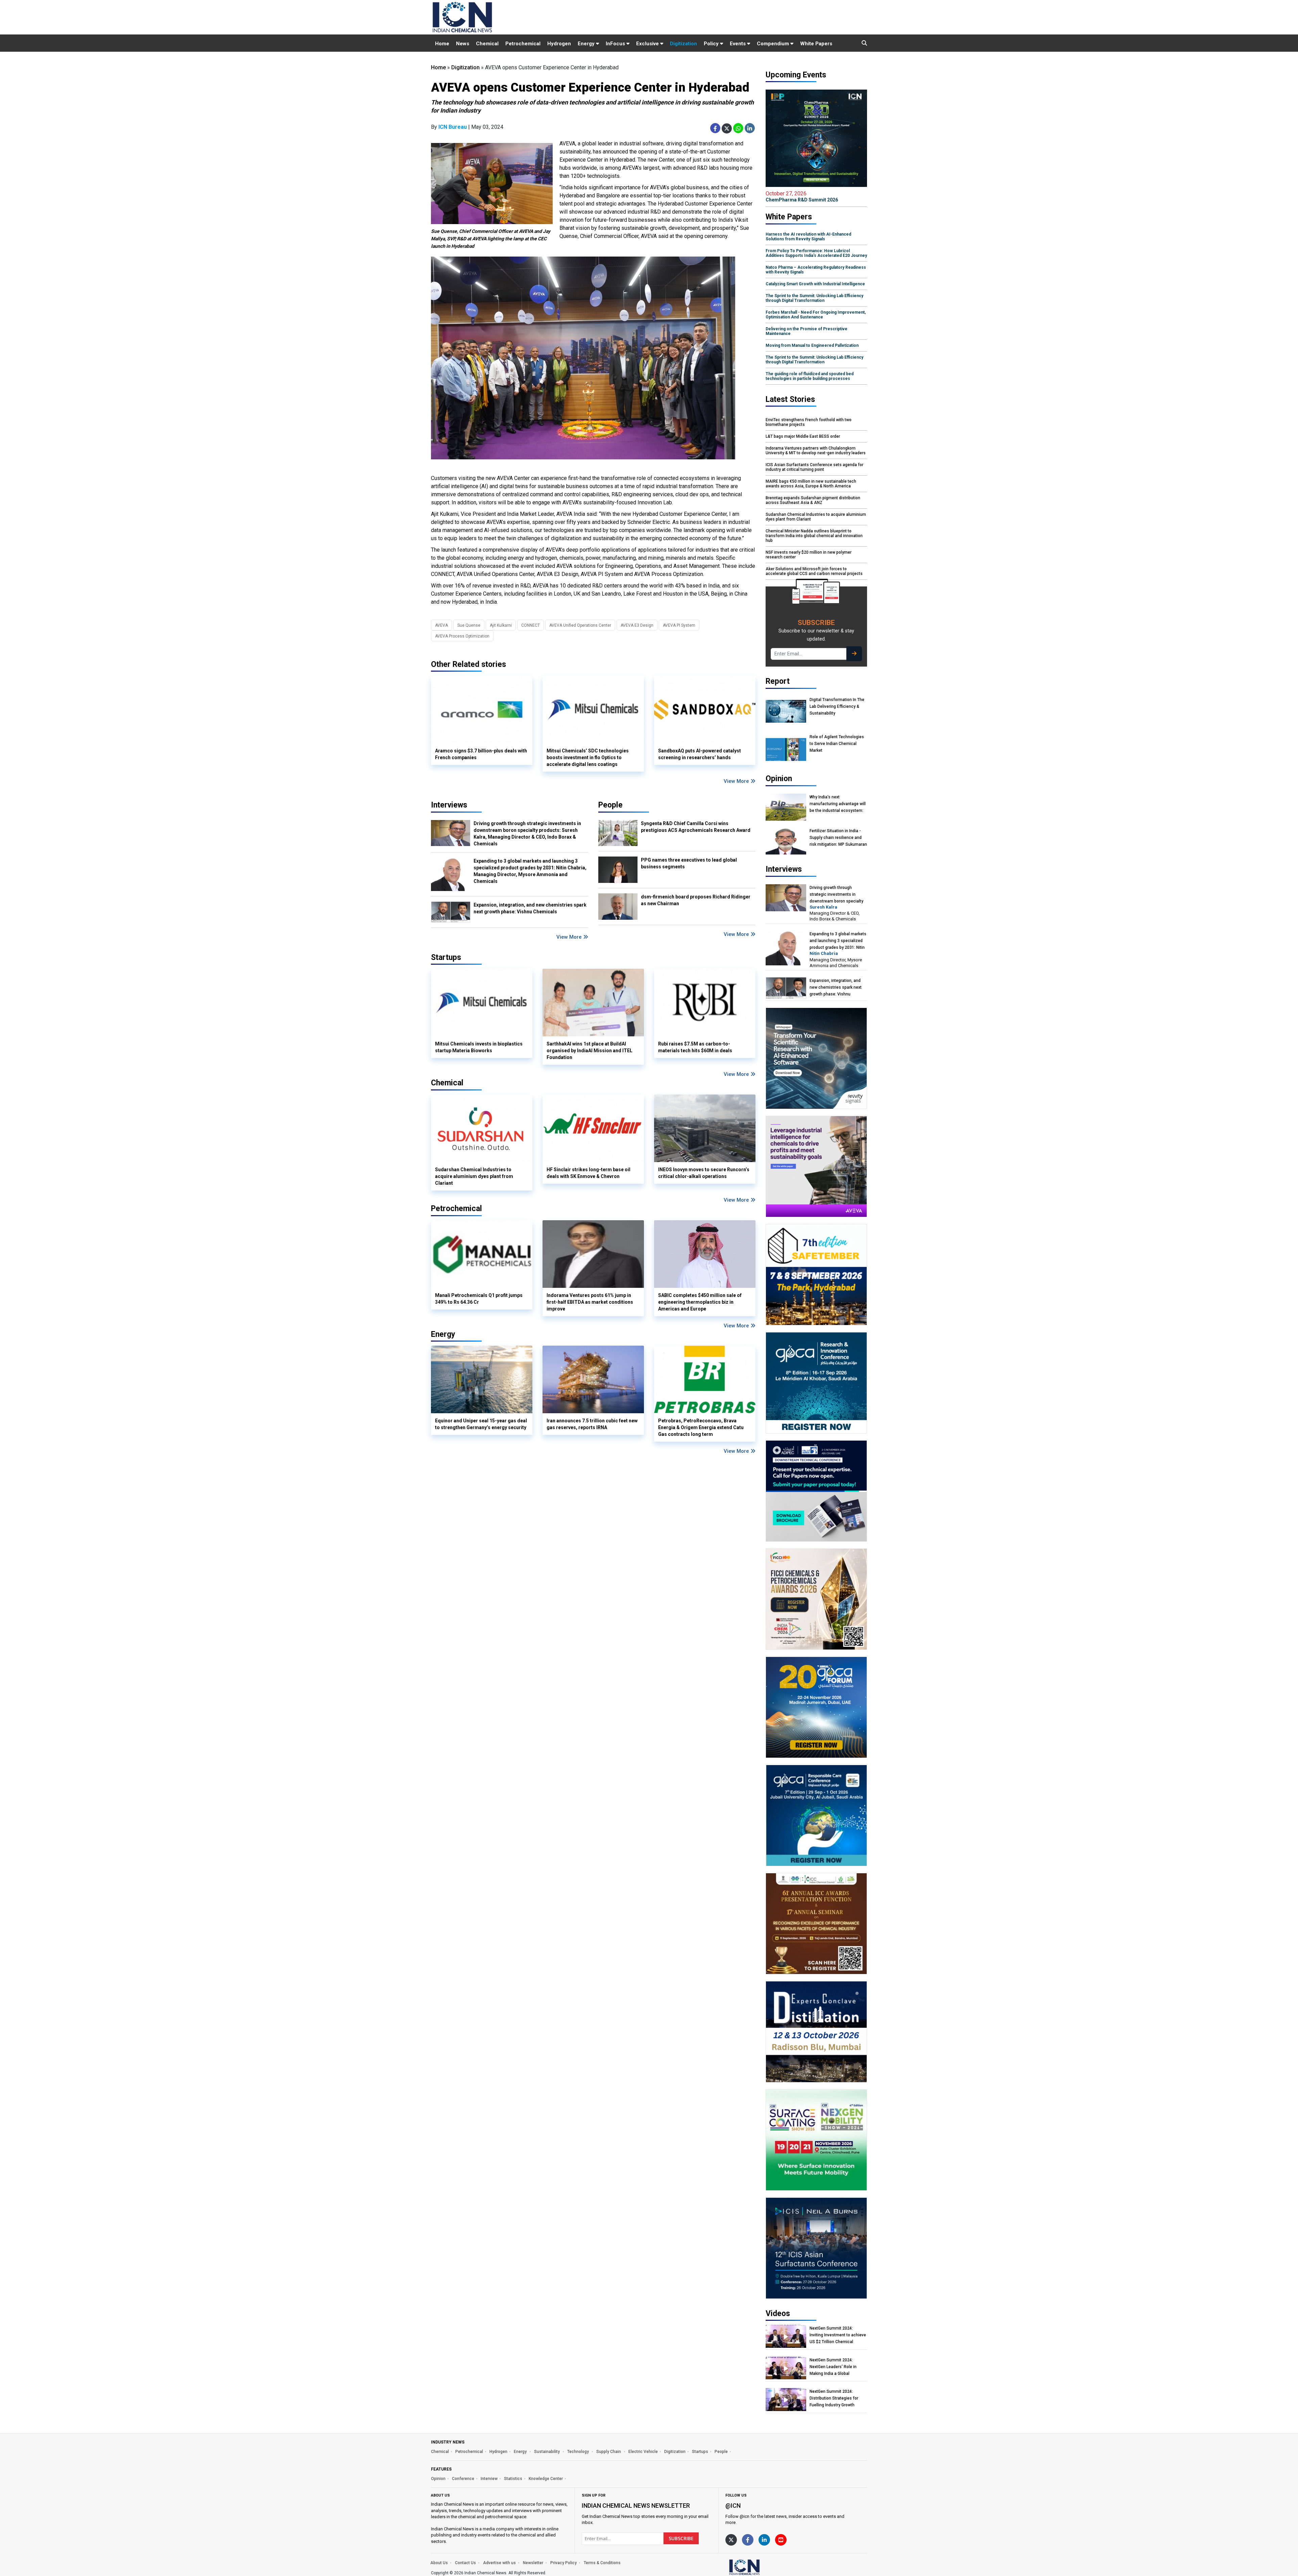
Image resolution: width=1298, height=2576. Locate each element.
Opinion (438, 2479)
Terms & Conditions (602, 2563)
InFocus (616, 44)
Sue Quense (469, 625)
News (463, 44)
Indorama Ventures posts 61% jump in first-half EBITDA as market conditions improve (590, 1302)
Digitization (683, 44)
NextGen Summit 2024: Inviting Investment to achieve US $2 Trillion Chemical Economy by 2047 (838, 2335)
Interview (489, 2479)
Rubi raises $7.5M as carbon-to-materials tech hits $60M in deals (695, 1047)
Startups (700, 2452)
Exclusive (648, 44)
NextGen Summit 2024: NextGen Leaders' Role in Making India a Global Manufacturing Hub (833, 2367)
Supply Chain (609, 2452)
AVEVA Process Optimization (462, 636)
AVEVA (441, 625)
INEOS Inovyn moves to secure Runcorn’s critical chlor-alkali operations (704, 1173)
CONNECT (531, 625)
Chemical (487, 44)
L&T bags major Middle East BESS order (803, 436)
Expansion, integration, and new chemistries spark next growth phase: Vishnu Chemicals (530, 908)
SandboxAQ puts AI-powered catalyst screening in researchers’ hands (700, 754)
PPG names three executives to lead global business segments (689, 863)
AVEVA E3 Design (637, 625)
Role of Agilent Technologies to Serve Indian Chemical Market (837, 744)
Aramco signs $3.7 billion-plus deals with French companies (481, 754)
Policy (712, 44)
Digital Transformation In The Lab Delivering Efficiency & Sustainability (837, 706)
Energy (587, 44)
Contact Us (465, 2563)
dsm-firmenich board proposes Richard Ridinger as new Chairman (696, 900)
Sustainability (547, 2452)
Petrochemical (523, 44)
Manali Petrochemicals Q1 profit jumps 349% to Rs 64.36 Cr (479, 1299)
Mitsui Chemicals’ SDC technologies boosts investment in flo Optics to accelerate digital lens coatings (588, 757)
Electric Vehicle (643, 2452)
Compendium (774, 44)
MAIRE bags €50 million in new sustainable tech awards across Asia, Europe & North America (811, 484)
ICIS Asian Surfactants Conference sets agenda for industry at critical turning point (814, 467)
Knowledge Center (546, 2479)
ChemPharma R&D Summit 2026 (802, 196)
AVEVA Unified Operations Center (580, 625)
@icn (733, 2506)
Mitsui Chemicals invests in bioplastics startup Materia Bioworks (479, 1047)
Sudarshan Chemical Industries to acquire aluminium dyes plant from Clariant (474, 1176)
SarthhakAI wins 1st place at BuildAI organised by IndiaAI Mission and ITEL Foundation (590, 1051)
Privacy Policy (563, 2563)
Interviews (449, 805)
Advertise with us (499, 2563)
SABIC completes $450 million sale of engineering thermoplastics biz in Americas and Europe (700, 1302)
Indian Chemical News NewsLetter (636, 2506)
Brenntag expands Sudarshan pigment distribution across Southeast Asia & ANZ (813, 500)
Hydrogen (559, 44)
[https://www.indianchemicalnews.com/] (762, 2567)
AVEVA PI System (679, 625)
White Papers (816, 44)
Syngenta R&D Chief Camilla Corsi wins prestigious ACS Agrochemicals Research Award (696, 827)
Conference (463, 2479)
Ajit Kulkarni (501, 625)
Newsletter (533, 2563)
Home (442, 44)
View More (737, 781)
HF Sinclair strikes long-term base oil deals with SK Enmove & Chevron (588, 1173)
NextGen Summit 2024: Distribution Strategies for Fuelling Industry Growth (834, 2398)
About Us (439, 2563)
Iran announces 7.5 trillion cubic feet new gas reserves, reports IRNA (592, 1424)
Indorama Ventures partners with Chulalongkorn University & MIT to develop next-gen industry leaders (816, 451)
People (610, 805)
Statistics (513, 2479)
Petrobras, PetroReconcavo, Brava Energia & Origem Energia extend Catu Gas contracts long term (701, 1427)
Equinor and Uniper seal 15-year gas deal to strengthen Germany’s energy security (481, 1424)
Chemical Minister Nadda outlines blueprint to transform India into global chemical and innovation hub (814, 536)
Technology (579, 2452)
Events (738, 44)
